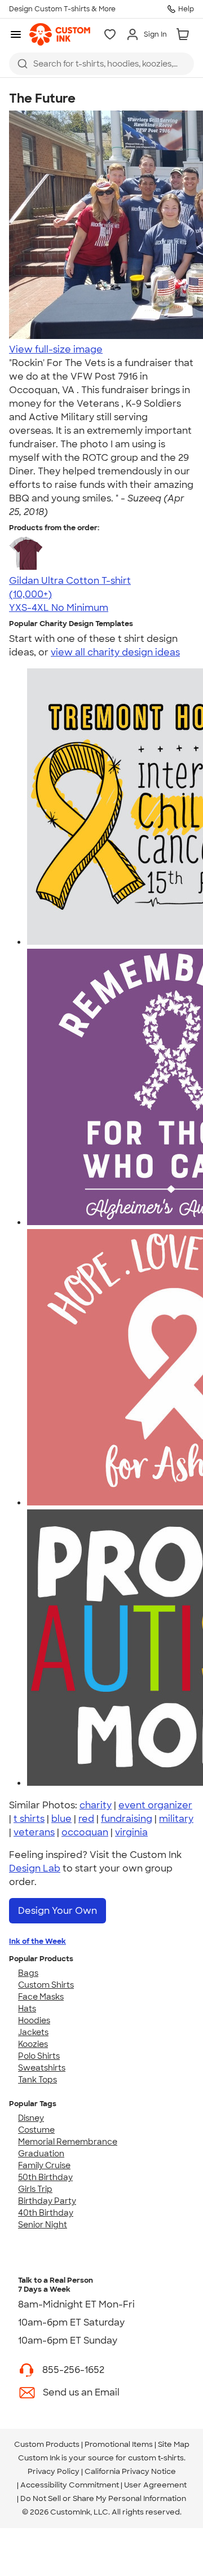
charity (96, 1805)
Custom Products (47, 2444)
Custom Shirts (46, 1985)
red (86, 1819)
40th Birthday (46, 2213)
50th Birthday (45, 2177)
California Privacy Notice (130, 2471)
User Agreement (155, 2485)
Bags (28, 1973)
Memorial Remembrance (68, 2142)
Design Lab (35, 1868)
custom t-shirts (156, 2458)
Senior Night (43, 2225)
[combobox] (101, 64)
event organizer (155, 1805)
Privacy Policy (54, 2471)
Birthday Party (47, 2201)
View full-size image (56, 349)
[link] (60, 34)
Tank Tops (37, 2080)
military (176, 1819)
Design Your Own (58, 1911)
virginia (131, 1832)
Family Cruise (44, 2165)
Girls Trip (35, 2189)
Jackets (33, 2032)
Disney (31, 2118)
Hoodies (34, 2020)
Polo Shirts (39, 2056)
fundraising (127, 1819)
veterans (34, 1832)
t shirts (29, 1819)
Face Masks (41, 1997)
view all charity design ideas (115, 652)
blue (61, 1819)
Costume (36, 2130)
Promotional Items (119, 2444)
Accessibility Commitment (70, 2485)
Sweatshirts (42, 2068)
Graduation (41, 2154)
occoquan (85, 1832)
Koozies (33, 2044)
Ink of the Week (37, 1941)
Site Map (174, 2444)
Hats (27, 2009)
